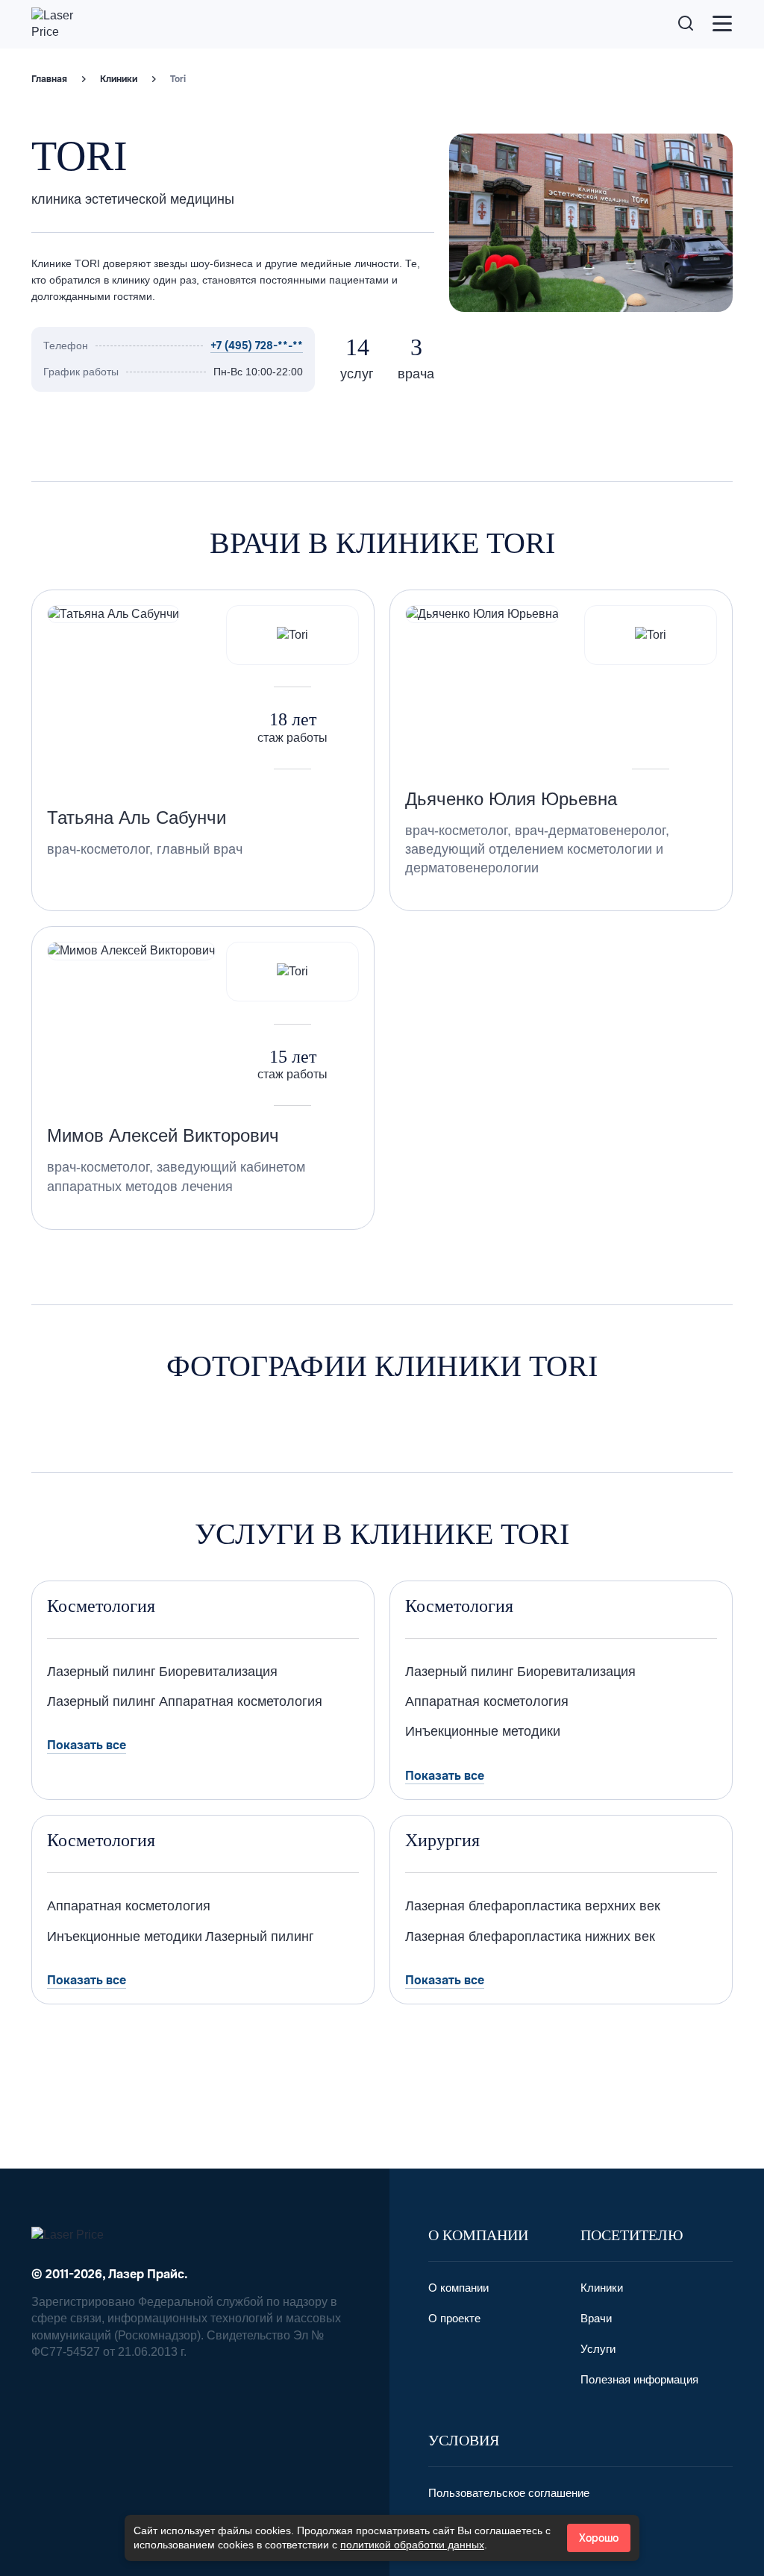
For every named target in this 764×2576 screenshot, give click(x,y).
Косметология (101, 1606)
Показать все (87, 1745)
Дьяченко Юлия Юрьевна (511, 799)
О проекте (454, 2318)
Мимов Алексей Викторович (163, 1135)
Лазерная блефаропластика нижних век (530, 1936)
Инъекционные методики (483, 1731)
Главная (49, 79)
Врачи (596, 2318)
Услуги (598, 2349)
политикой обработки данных (412, 2545)
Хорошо (599, 2538)
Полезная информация (639, 2379)
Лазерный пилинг (101, 1672)
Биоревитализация (218, 1672)
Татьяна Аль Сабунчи (137, 817)
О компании (458, 2288)
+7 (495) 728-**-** (257, 346)
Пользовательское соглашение (509, 2493)
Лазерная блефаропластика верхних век (533, 1906)
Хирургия (442, 1840)
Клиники (119, 79)
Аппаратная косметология (241, 1701)
